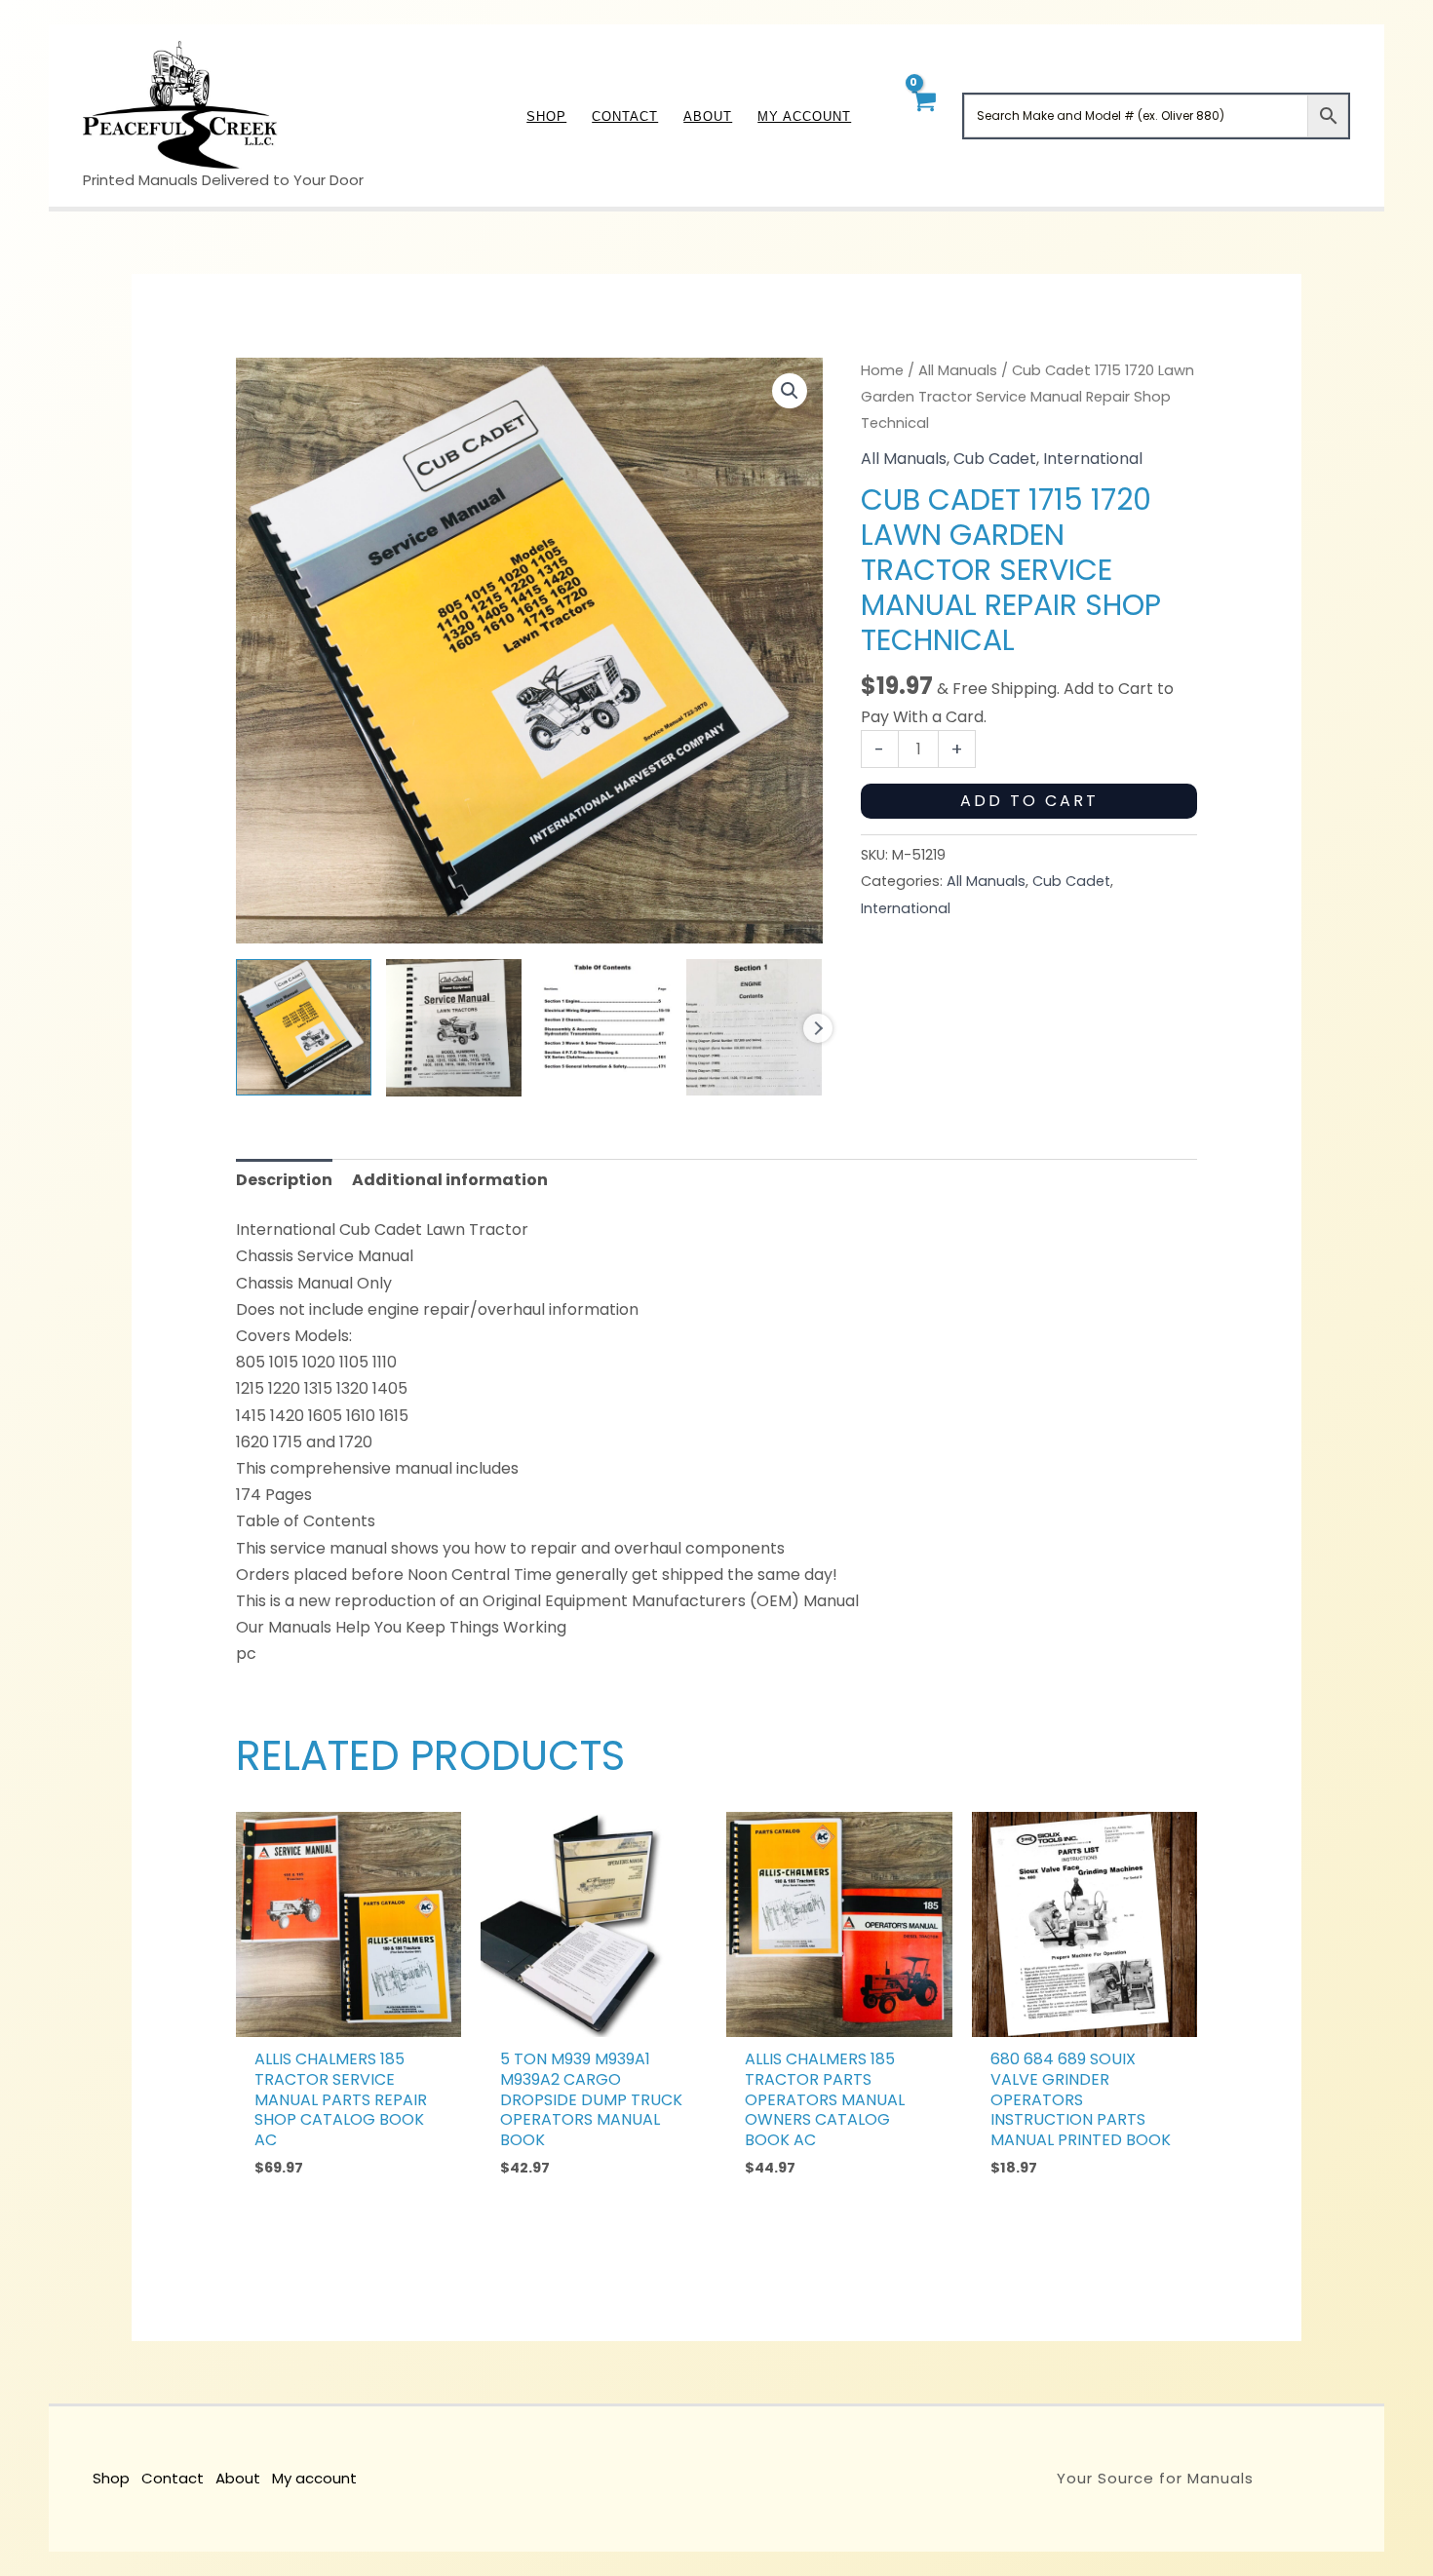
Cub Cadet (995, 459)
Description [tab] (284, 1180)
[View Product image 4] (754, 1027)
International (1093, 459)
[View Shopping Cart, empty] (923, 115)
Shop (111, 2478)
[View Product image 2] (454, 1028)
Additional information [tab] (450, 1180)
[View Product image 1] (304, 1027)
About (238, 2478)
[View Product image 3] (604, 1027)
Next (818, 1028)
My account (314, 2478)
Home (882, 370)
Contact (173, 2478)
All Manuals (958, 370)
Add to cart (1029, 801)
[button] (790, 391)
